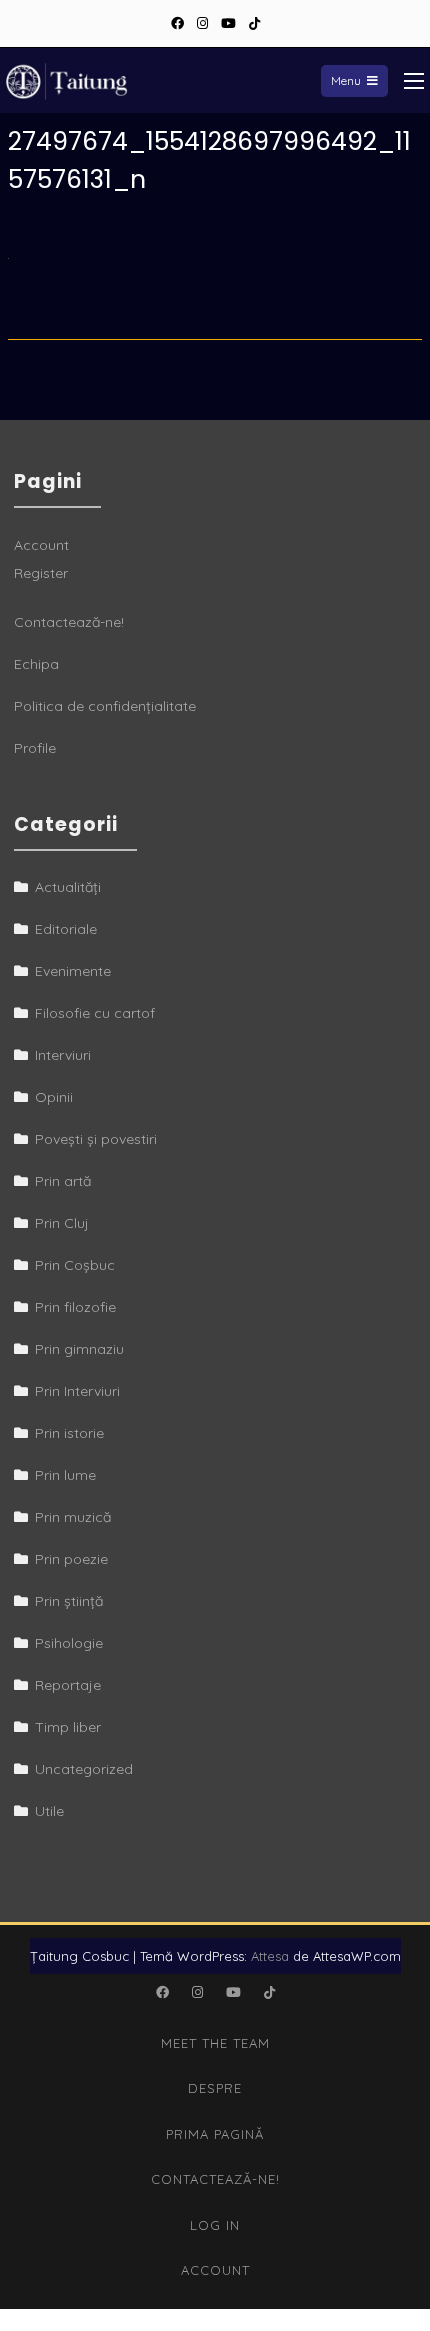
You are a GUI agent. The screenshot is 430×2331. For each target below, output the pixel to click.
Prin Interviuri (77, 1391)
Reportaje (68, 1685)
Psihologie (69, 1643)
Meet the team (215, 2043)
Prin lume (65, 1475)
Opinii (54, 1097)
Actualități (68, 887)
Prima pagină (215, 2134)
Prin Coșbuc (75, 1265)
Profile (35, 748)
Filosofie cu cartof (95, 1013)
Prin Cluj (62, 1223)
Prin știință (69, 1601)
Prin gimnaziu (79, 1349)
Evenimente (73, 971)
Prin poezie (71, 1559)
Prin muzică (73, 1517)
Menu (346, 80)
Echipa (36, 664)
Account (41, 545)
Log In (215, 2225)
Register (41, 573)
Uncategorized (84, 1769)
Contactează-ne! (69, 622)
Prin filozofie (75, 1307)
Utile (49, 1811)
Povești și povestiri (96, 1139)
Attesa (270, 1956)
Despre (215, 2088)
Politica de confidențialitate (105, 706)
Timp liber (68, 1727)
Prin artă (63, 1181)
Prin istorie (69, 1433)
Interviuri (63, 1055)
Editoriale (66, 929)
